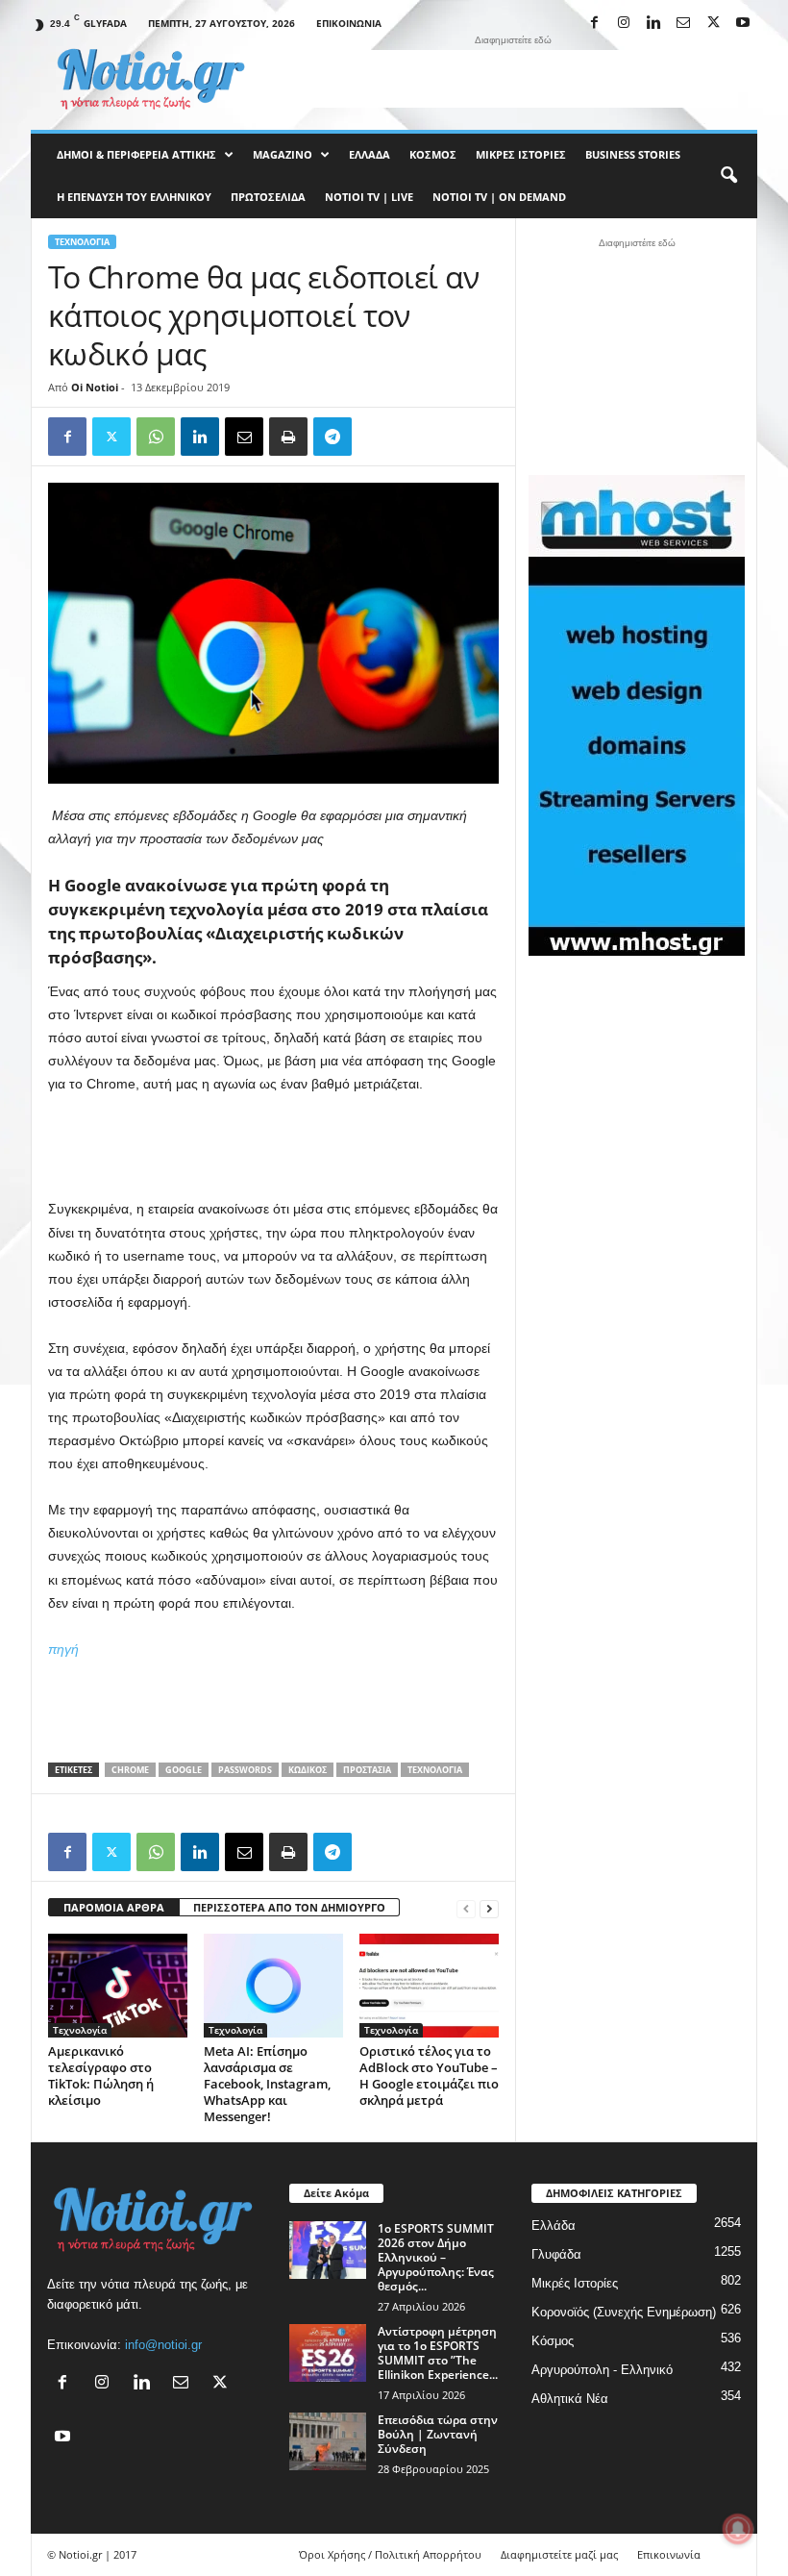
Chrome (130, 1770)
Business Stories (633, 154)
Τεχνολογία (82, 242)
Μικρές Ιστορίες (521, 154)
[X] (713, 24)
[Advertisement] (513, 79)
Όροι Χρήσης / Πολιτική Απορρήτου (390, 2554)
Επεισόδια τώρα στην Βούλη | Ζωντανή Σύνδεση (438, 2434)
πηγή (63, 1649)
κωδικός (308, 1770)
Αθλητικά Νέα (570, 2399)
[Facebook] (594, 24)
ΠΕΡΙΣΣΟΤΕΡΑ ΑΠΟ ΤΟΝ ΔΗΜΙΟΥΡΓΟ (289, 1907)
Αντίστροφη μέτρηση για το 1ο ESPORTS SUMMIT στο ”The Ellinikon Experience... (438, 2353)
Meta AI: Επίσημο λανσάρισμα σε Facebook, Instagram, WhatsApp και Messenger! (267, 2084)
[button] (728, 176)
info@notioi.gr (163, 2345)
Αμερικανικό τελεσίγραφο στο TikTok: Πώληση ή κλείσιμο (101, 2076)
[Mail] (683, 24)
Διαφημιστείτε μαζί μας (559, 2554)
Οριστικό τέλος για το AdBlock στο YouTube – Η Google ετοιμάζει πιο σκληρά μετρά (429, 2076)
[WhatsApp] (156, 437)
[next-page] (489, 1908)
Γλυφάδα (556, 2254)
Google (184, 1770)
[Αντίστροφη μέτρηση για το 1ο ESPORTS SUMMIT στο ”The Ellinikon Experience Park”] (328, 2353)
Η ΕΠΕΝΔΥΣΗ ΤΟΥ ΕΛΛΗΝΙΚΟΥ (134, 197)
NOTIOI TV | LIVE (369, 197)
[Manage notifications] (738, 2529)
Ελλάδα (369, 154)
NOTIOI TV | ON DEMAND (499, 197)
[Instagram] (624, 24)
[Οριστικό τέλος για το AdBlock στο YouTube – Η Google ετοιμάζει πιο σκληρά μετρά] (429, 1986)
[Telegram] (332, 437)
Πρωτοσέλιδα (268, 197)
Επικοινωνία (349, 23)
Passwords (245, 1770)
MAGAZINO (283, 154)
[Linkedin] (653, 24)
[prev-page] (466, 1908)
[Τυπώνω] (288, 437)
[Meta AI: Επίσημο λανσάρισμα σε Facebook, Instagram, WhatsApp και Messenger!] (273, 1986)
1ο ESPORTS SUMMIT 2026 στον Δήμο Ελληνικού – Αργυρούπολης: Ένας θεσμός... (436, 2257)
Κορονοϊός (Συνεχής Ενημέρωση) (624, 2312)
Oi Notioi (95, 387)
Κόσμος (433, 154)
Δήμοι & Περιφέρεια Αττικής (136, 154)
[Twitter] (111, 437)
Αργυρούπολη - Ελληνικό (602, 2370)
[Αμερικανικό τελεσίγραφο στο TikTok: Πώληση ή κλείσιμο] (118, 1986)
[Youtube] (743, 24)
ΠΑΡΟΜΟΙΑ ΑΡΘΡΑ (114, 1907)
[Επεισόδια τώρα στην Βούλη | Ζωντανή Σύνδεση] (328, 2441)
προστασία (367, 1770)
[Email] (244, 437)
